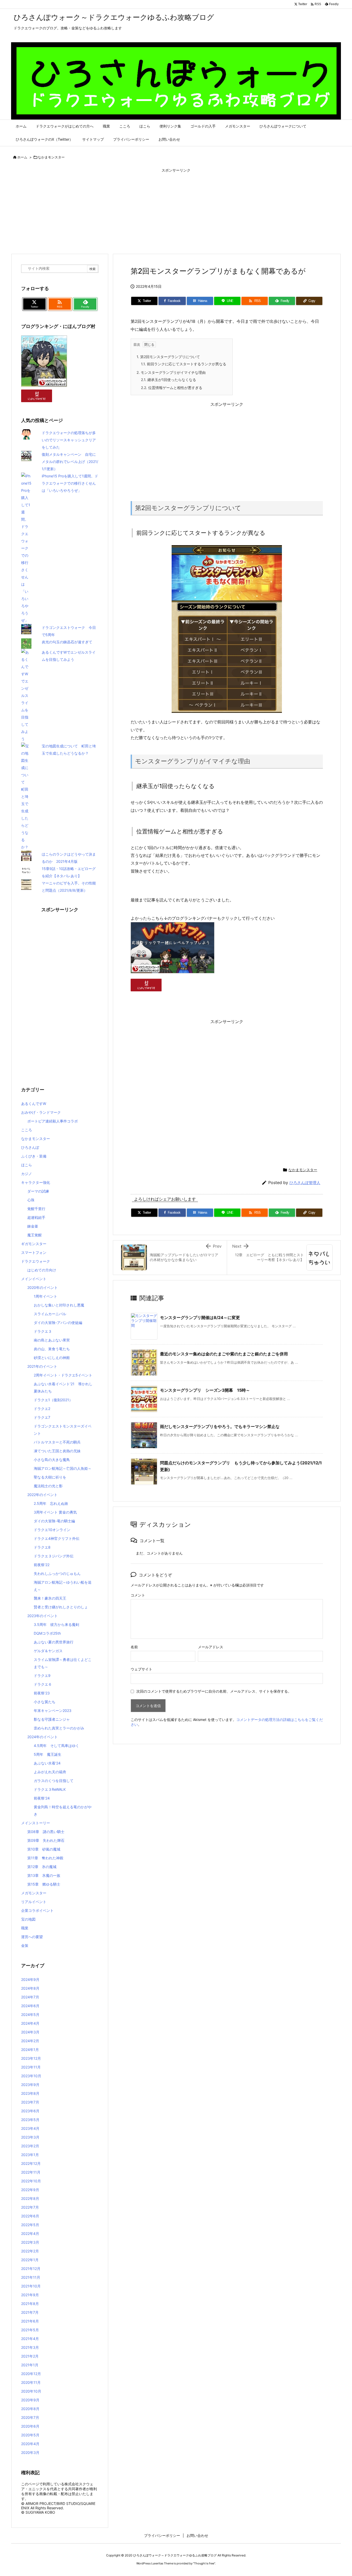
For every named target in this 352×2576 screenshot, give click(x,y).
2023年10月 (31, 2076)
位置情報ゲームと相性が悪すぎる (172, 388)
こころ (27, 1130)
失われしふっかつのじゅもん (57, 1573)
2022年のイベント (42, 1495)
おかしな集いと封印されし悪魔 (59, 1305)
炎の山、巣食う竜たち (52, 1349)
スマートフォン (34, 1252)
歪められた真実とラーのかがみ (59, 1728)
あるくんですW (34, 1104)
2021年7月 (30, 2312)
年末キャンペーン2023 (53, 1711)
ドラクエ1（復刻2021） (53, 1400)
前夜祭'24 (42, 1798)
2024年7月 (30, 1997)
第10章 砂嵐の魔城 (44, 1849)
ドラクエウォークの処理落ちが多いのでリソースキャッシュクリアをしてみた (69, 440)
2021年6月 (30, 2321)
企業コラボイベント (37, 1910)
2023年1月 (30, 2155)
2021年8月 (30, 2304)
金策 (25, 1945)
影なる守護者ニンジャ (52, 1719)
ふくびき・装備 (34, 1156)
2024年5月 (30, 2015)
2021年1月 (30, 2365)
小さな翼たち (45, 1702)
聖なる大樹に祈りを (50, 1477)
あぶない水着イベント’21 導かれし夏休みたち (63, 1387)
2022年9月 (30, 2190)
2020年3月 (30, 2452)
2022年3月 (30, 2242)
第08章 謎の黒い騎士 (46, 1832)
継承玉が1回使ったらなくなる (169, 380)
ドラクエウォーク (36, 1261)
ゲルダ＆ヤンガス (48, 1651)
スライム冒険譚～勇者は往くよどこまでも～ (63, 1663)
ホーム (22, 157)
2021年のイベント (42, 1366)
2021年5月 (30, 2330)
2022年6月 (30, 2216)
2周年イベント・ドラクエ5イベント (63, 1375)
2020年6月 (30, 2426)
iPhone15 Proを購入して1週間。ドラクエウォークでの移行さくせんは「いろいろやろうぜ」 (70, 483)
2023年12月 (31, 2058)
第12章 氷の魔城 (42, 1867)
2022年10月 (31, 2181)
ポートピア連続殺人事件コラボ (53, 1121)
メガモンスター (34, 1893)
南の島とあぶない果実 (52, 1340)
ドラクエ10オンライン (52, 1530)
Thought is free (204, 2563)
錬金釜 (33, 1226)
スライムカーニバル (50, 1314)
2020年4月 (30, 2444)
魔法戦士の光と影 (48, 1486)
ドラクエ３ (43, 1331)
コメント (138, 1595)
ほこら (27, 1165)
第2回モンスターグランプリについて (168, 357)
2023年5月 (30, 2120)
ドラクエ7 (42, 1417)
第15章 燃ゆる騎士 (44, 1884)
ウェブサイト (141, 1669)
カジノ (27, 1174)
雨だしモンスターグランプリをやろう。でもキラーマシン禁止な (220, 1426)
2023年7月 (30, 2102)
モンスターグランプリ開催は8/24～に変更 (200, 1317)
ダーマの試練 (38, 1191)
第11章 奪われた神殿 (45, 1858)
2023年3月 (30, 2137)
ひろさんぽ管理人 (305, 1183)
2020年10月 (31, 2391)
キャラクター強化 (36, 1182)
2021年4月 (30, 2339)
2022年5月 (30, 2225)
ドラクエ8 (42, 1547)
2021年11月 (31, 2277)
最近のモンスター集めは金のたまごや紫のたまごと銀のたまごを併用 (224, 1354)
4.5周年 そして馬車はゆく (56, 1746)
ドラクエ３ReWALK (50, 1789)
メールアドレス (211, 1647)
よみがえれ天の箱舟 (50, 1772)
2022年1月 (30, 2260)
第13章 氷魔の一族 (44, 1875)
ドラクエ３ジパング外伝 (54, 1556)
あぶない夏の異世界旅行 (54, 1642)
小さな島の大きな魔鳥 (52, 1460)
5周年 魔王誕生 (48, 1754)
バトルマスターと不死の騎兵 (57, 1442)
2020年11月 (31, 2382)
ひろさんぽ (30, 1147)
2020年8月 (30, 2409)
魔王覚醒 (35, 1235)
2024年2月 (30, 2041)
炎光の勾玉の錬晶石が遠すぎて (67, 642)
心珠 (31, 1200)
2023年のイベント (43, 1616)
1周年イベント (45, 1296)
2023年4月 (30, 2128)
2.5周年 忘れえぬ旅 (51, 1503)
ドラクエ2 (42, 1409)
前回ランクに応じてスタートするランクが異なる (184, 364)
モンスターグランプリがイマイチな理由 (171, 372)
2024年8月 (30, 1988)
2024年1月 (30, 2050)
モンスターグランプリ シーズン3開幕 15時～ (205, 1390)
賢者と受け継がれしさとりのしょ (61, 1607)
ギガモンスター (34, 1244)
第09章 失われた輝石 (46, 1840)
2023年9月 (30, 2085)
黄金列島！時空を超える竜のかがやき (63, 1810)
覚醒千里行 (36, 1209)
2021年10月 (31, 2286)
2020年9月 (30, 2400)
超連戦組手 (36, 1217)
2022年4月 (30, 2233)
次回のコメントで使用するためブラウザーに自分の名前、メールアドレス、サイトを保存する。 (214, 1691)
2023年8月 (30, 2093)
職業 (25, 1928)
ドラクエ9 (42, 1675)
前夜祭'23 (42, 1693)
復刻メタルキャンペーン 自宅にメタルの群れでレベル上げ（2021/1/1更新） (70, 462)
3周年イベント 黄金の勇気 (55, 1512)
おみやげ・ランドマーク (41, 1112)
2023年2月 (30, 2146)
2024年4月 (30, 2023)
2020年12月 (31, 2374)
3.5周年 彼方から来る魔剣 (56, 1624)
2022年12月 (31, 2163)
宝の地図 (28, 1919)
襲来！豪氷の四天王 (50, 1598)
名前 (134, 1647)
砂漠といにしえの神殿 (52, 1358)
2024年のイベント (43, 1737)
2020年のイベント (43, 1287)
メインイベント (34, 1279)
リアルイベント (34, 1902)
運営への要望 (32, 1937)
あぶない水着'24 (47, 1763)
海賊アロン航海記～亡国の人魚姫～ (63, 1468)
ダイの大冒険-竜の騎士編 (54, 1521)
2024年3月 (30, 2032)
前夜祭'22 (42, 1565)
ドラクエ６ (43, 1684)
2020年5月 (30, 2435)
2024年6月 (30, 2006)
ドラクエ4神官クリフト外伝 (57, 1538)
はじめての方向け (42, 1270)
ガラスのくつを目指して (54, 1781)
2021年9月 (30, 2295)
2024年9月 (30, 1979)
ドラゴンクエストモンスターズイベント (63, 1430)
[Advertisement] (176, 212)
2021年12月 (31, 2269)
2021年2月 (30, 2356)
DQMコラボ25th (47, 1633)
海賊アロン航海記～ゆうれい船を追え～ (63, 1586)
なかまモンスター (51, 157)
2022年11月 (31, 2172)
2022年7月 (30, 2207)
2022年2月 (30, 2251)
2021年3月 (30, 2347)
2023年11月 (31, 2067)
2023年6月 (30, 2111)
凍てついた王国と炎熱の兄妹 (57, 1451)
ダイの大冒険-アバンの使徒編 (58, 1323)
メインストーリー (36, 1823)
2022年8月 (30, 2198)
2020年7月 (30, 2417)
